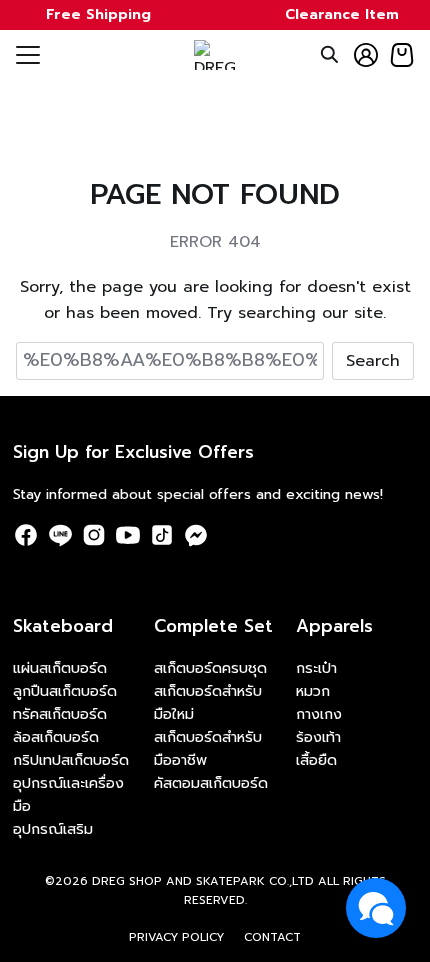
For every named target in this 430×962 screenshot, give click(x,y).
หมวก (313, 691)
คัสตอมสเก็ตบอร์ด (211, 783)
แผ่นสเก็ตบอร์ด (60, 668)
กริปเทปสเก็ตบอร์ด (71, 760)
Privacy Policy (176, 937)
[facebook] (26, 535)
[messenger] (196, 535)
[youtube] (128, 535)
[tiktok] (162, 535)
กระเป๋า (316, 668)
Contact (272, 937)
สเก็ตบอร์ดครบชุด (210, 668)
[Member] (366, 55)
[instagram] (94, 535)
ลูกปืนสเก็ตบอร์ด (65, 691)
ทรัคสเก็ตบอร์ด (60, 714)
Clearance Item (342, 14)
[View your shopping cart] (402, 55)
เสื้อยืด (316, 760)
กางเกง (319, 714)
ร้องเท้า (318, 737)
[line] (60, 535)
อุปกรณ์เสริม (53, 829)
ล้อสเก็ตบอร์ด (56, 737)
